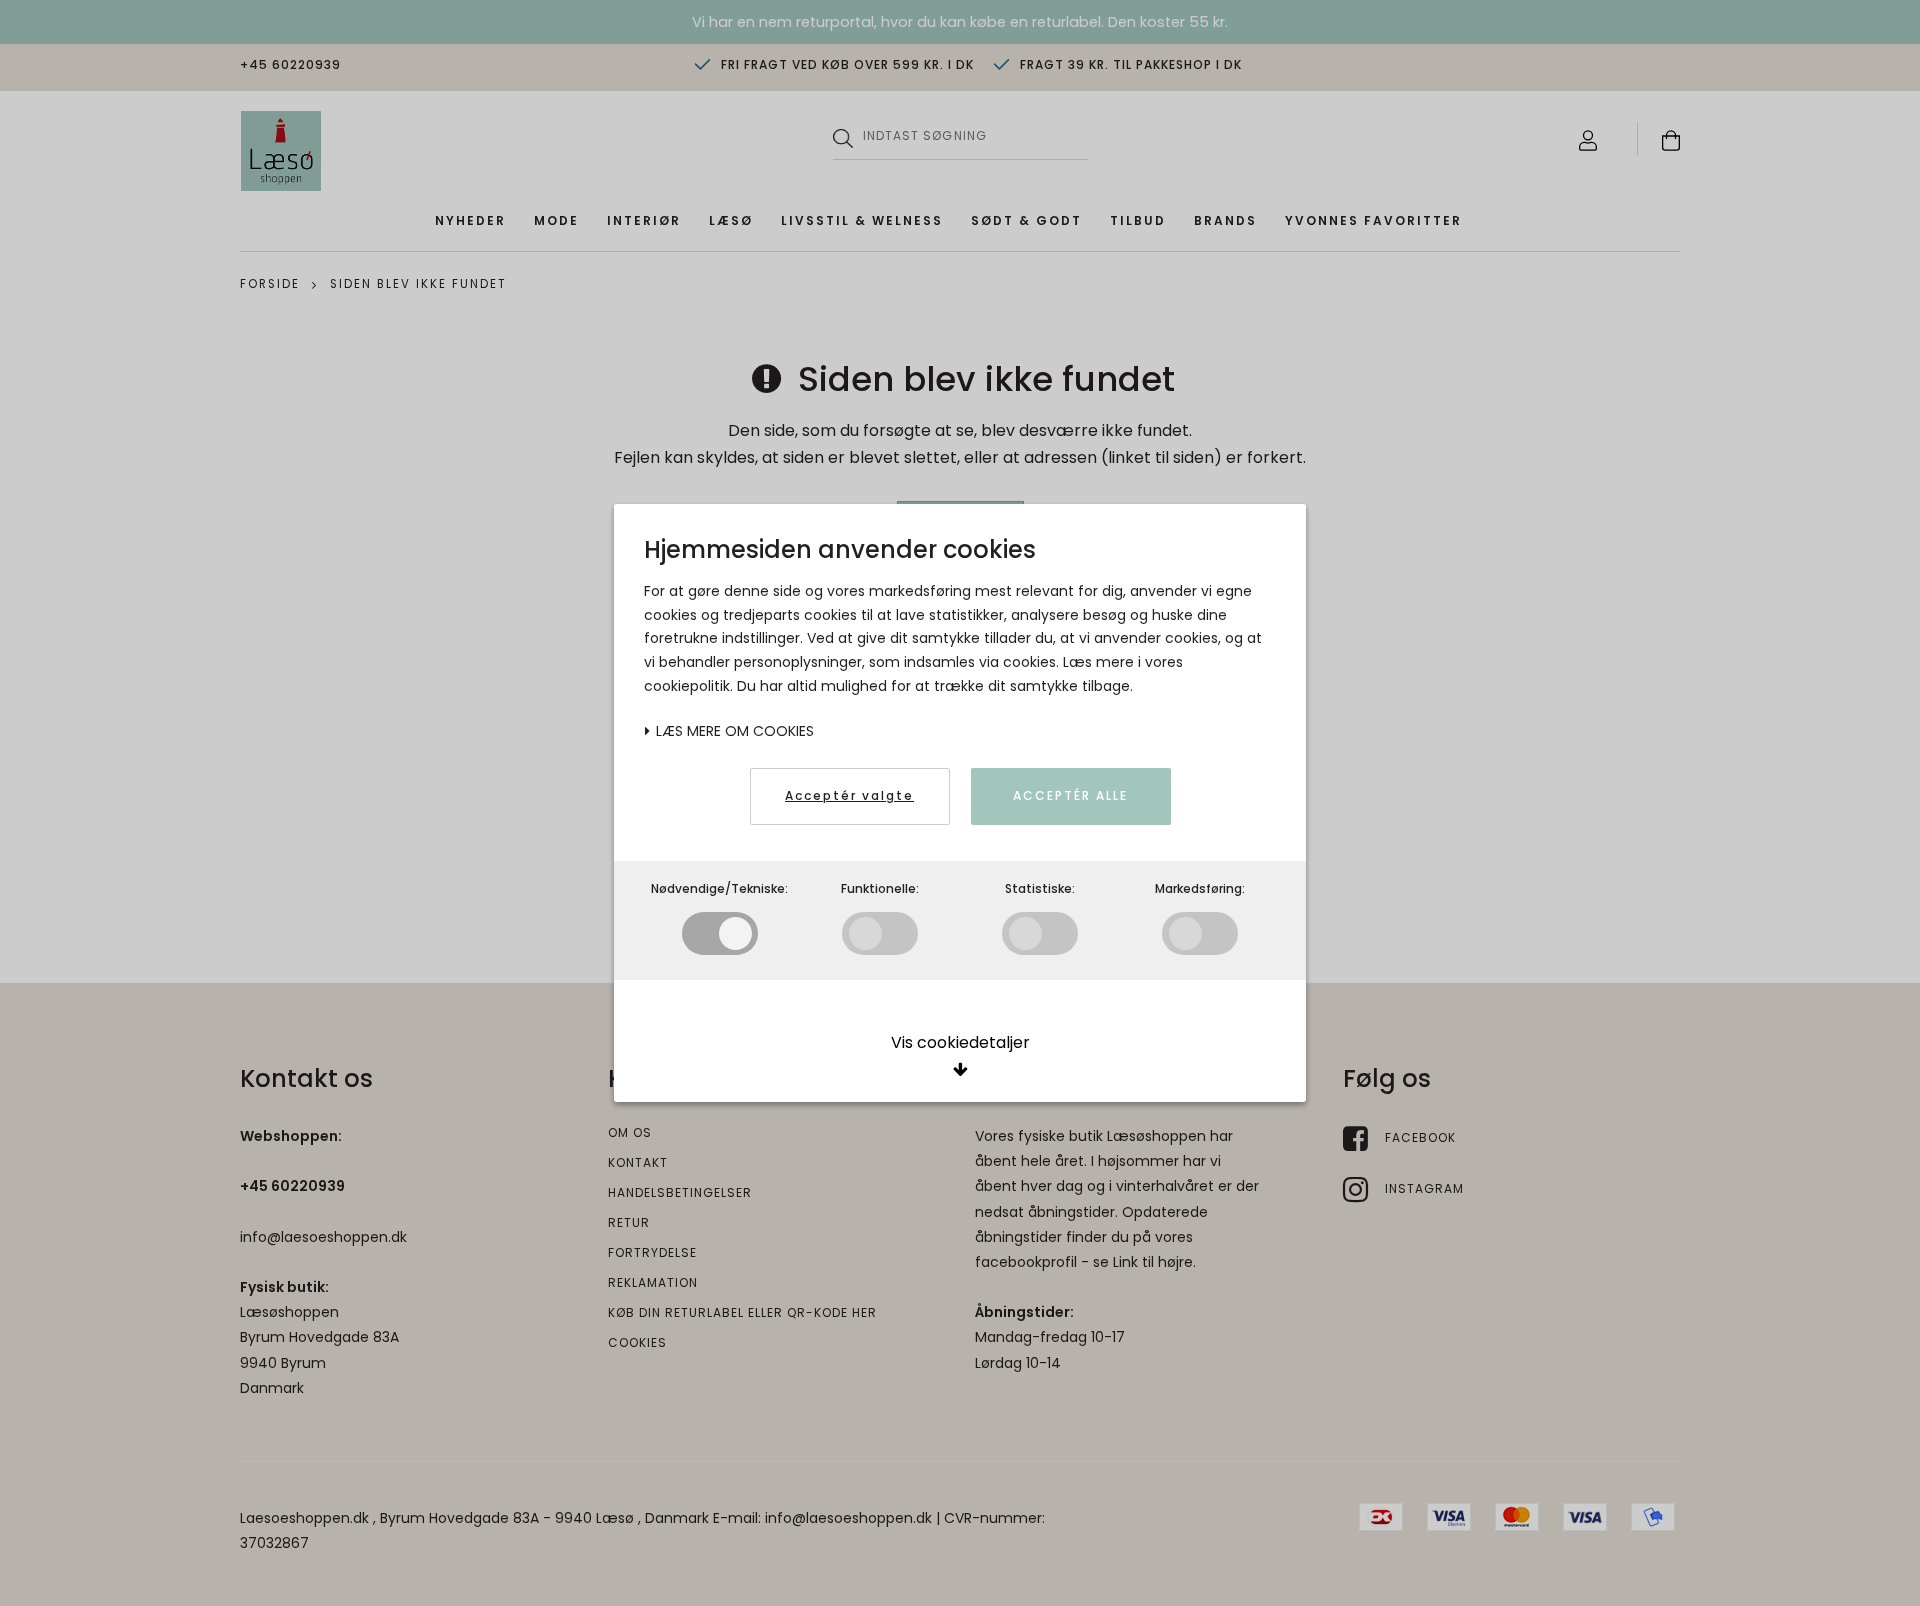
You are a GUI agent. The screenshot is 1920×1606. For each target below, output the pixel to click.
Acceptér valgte (849, 795)
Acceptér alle (1070, 795)
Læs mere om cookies (733, 731)
